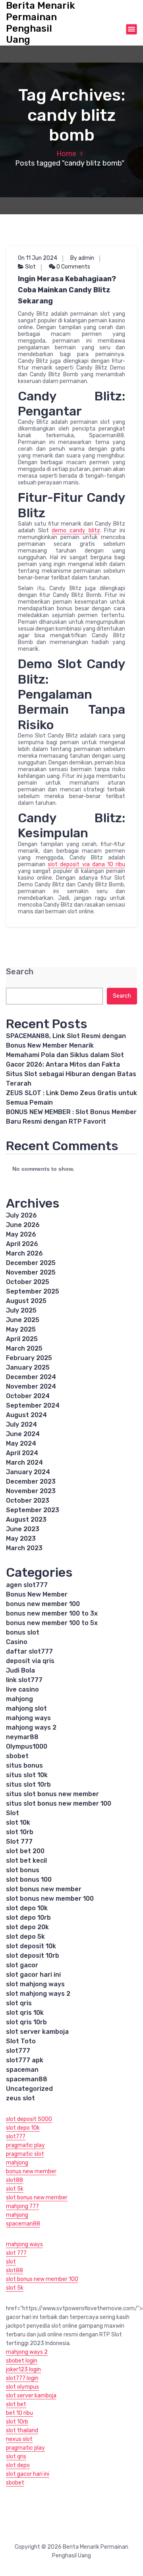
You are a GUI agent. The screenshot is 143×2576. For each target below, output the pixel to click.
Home (66, 154)
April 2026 (22, 1244)
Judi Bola (20, 1670)
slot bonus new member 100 (50, 1899)
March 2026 (24, 1253)
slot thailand (22, 2430)
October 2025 (28, 1282)
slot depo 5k (25, 1937)
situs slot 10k (27, 1775)
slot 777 (16, 2253)
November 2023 (31, 1491)
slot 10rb (20, 1832)
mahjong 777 (22, 2206)
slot (11, 2262)
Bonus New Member (37, 1594)
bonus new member (31, 2171)
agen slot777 (27, 1585)
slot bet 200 (25, 1851)
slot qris (19, 2003)
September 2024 (33, 1405)
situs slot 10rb (28, 1784)
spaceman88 (27, 2079)
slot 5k (15, 2189)
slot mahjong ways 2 (38, 1994)
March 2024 (24, 1462)
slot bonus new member (44, 1889)
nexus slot (19, 2439)
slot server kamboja (37, 2032)
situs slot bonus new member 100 (59, 1803)
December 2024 (31, 1377)
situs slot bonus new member (52, 1794)
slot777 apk (25, 2060)
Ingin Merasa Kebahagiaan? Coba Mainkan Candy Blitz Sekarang (67, 290)
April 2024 (22, 1453)
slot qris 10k (25, 2013)
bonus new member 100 (43, 1604)
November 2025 (31, 1272)
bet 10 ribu (19, 2413)
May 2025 (21, 1329)
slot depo (18, 2465)
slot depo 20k (27, 1927)
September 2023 (33, 1510)
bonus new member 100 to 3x (52, 1613)
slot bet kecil (26, 1861)
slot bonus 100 (29, 1880)
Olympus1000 (27, 1746)
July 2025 (21, 1310)
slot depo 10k (27, 1908)
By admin (82, 258)
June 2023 (23, 1529)
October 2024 (28, 1396)
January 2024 (28, 1472)
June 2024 (23, 1434)
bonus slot (23, 1632)
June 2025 (23, 1320)
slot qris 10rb (26, 2022)
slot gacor (22, 1965)
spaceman (22, 2070)
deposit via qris (30, 1661)
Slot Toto (21, 2041)
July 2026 (21, 1215)
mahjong (19, 1699)
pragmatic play (25, 2145)
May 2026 (21, 1234)
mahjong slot (26, 1708)
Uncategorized (29, 2089)
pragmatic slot (25, 2154)
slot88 (14, 2180)
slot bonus (23, 1870)
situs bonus (24, 1765)
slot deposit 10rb (33, 1956)
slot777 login (22, 2378)
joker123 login (23, 2369)
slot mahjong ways (35, 1984)
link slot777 (24, 1680)
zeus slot (20, 2098)
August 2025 (26, 1301)
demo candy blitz (76, 531)
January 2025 (28, 1367)
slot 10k (18, 1822)
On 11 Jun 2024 (38, 258)
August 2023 (26, 1519)
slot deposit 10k (31, 1946)
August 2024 (26, 1415)
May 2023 (21, 1539)
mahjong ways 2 (31, 1727)
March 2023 (24, 1548)
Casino (17, 1642)
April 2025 (22, 1339)
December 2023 (31, 1481)
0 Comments (73, 267)
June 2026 (23, 1225)
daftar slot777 (29, 1651)
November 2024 (31, 1386)
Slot (30, 267)
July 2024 (21, 1424)
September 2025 (33, 1291)
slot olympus (22, 2387)
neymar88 (22, 1737)
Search (20, 972)
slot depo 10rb (28, 1918)
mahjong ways (28, 1718)
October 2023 (28, 1500)
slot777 (18, 2051)
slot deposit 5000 (29, 2119)
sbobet (17, 1756)
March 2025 (24, 1348)
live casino (22, 1689)
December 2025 (31, 1263)
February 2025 (29, 1358)
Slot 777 (19, 1841)
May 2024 (21, 1443)
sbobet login (22, 2361)
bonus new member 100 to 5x (52, 1623)
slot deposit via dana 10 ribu (86, 864)
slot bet (16, 2404)
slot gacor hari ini (33, 1975)
